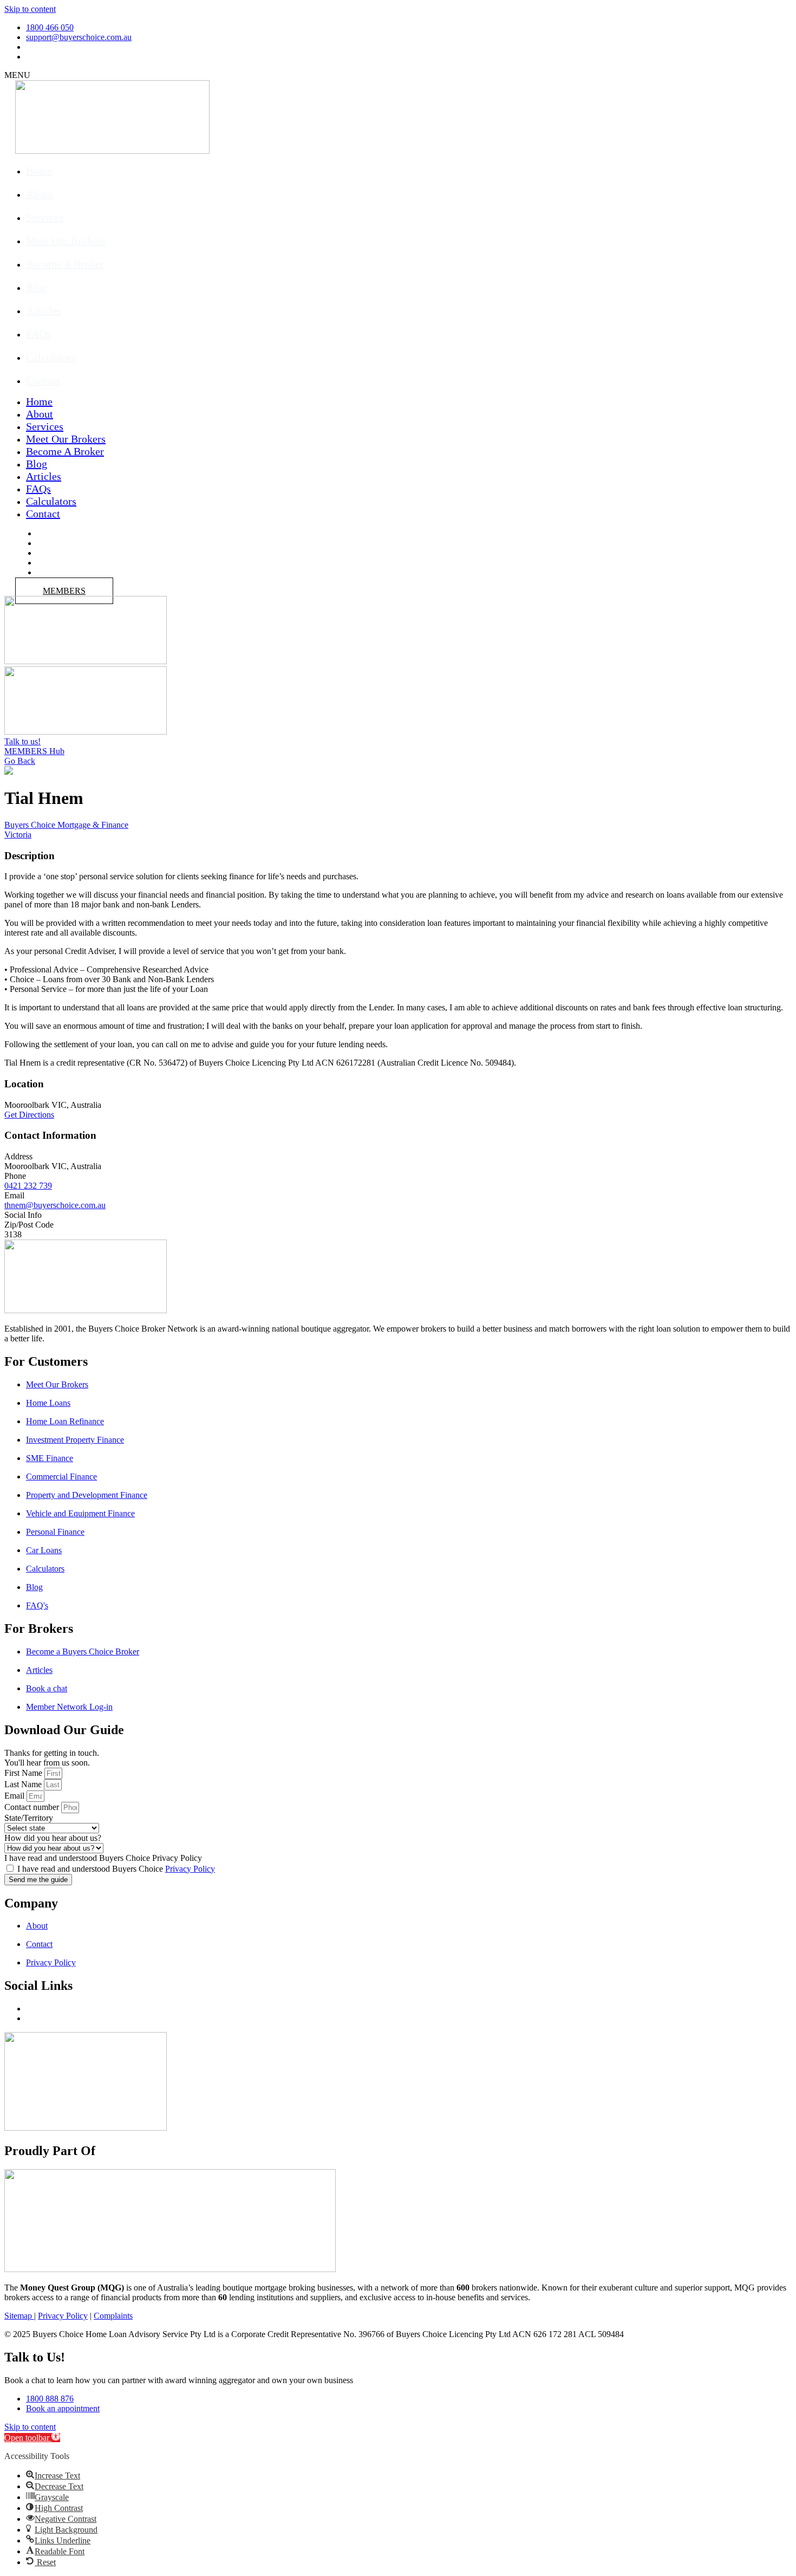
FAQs (38, 334)
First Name (23, 1773)
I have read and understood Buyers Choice (116, 1869)
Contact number (32, 1807)
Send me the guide (38, 1880)
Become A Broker (65, 264)
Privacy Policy (190, 1869)
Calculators (51, 357)
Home (39, 171)
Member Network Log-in (69, 1707)
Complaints (113, 2316)
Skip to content (30, 9)
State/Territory (29, 1818)
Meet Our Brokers (66, 241)
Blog (37, 287)
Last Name (23, 1784)
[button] (32, 2438)
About (40, 194)
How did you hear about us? (53, 1838)
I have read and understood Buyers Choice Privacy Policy (103, 1858)
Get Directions (29, 1115)
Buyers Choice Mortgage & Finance (66, 825)
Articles (44, 310)
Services (45, 217)
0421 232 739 (28, 1186)
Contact (43, 380)
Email (14, 1796)
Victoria (18, 835)
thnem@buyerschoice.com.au (55, 1205)
